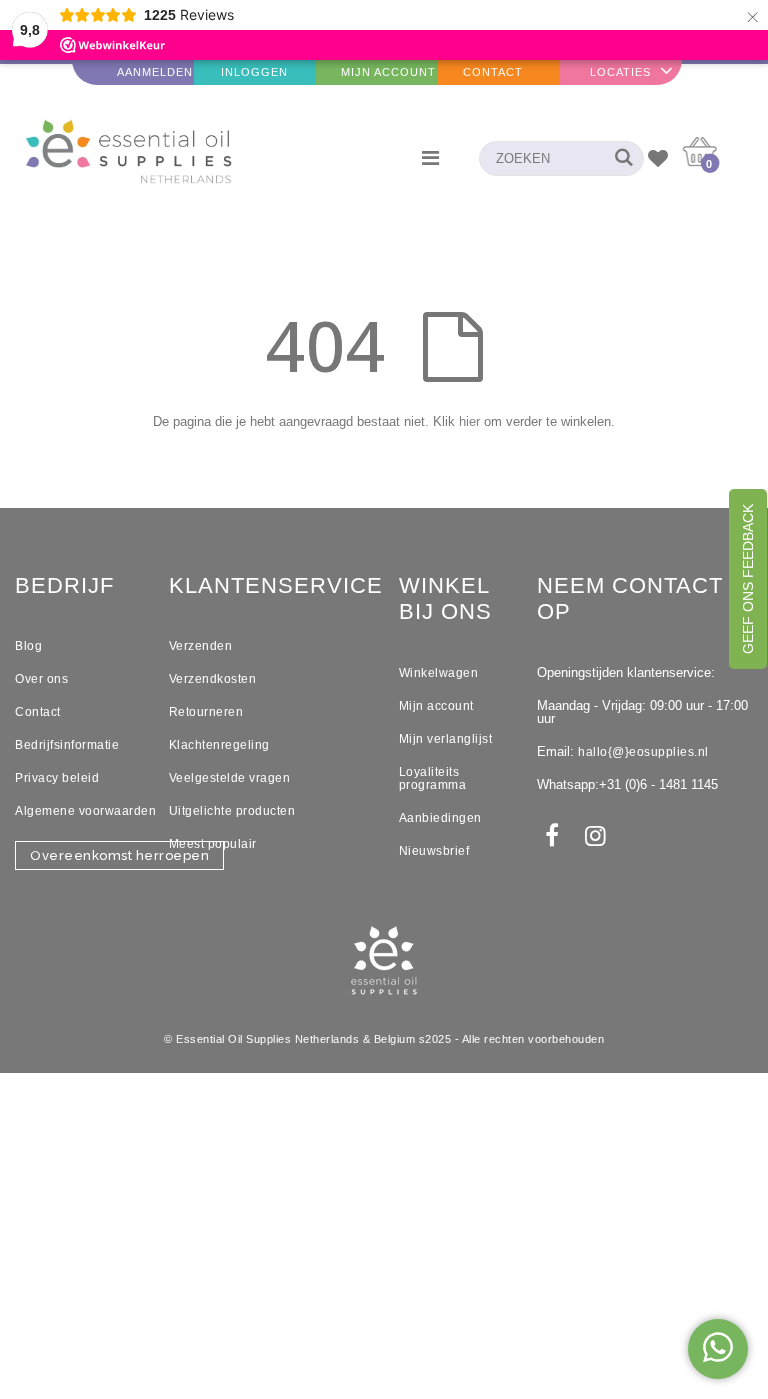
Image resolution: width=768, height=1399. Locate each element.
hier (469, 421)
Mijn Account (388, 72)
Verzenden (201, 646)
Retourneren (206, 712)
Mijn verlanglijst (446, 739)
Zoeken (618, 158)
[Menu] (430, 158)
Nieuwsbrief (434, 851)
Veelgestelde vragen (230, 778)
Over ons (41, 679)
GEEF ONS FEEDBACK (748, 579)
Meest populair (213, 844)
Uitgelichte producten (232, 811)
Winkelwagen (439, 673)
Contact (493, 72)
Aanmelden (155, 72)
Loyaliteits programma (433, 778)
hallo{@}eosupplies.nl (643, 752)
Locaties (620, 72)
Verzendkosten (213, 679)
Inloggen (254, 72)
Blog (28, 646)
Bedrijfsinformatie (67, 745)
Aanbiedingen (440, 818)
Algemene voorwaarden (85, 811)
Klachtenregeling (219, 745)
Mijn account (436, 706)
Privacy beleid (57, 778)
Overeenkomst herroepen (119, 855)
